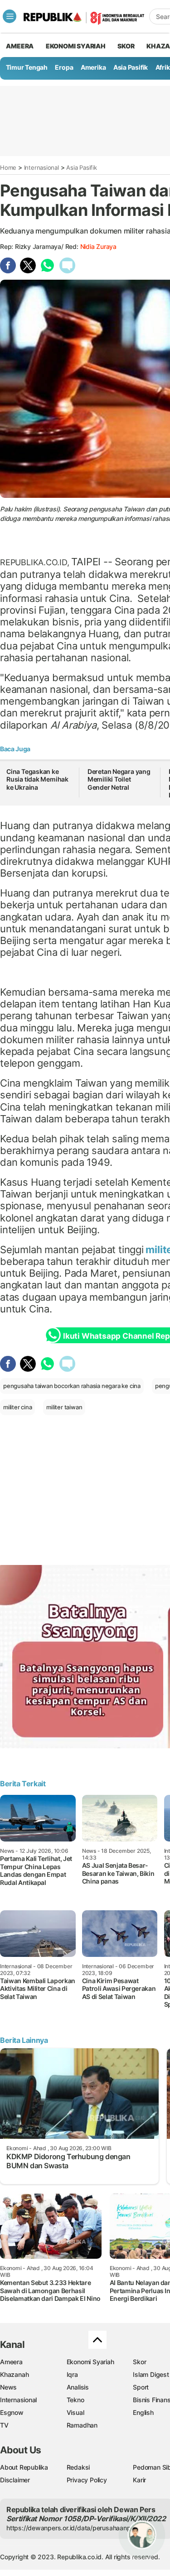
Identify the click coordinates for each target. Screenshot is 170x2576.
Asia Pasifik (131, 67)
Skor (139, 2362)
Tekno (75, 2400)
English (143, 2412)
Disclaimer (15, 2480)
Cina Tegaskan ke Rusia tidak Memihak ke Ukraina (37, 779)
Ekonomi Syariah (76, 46)
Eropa (64, 67)
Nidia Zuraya (98, 246)
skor (126, 46)
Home (8, 167)
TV (4, 2425)
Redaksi (78, 2467)
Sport (141, 2387)
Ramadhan (82, 2425)
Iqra (72, 2374)
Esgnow (12, 2412)
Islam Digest (151, 2374)
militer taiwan (64, 1407)
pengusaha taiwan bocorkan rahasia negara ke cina (72, 1386)
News (8, 2387)
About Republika (24, 2467)
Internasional (41, 167)
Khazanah (14, 2374)
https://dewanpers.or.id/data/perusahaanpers (73, 2528)
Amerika (93, 67)
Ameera (11, 2362)
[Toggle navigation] (10, 16)
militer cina (17, 1407)
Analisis (78, 2387)
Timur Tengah (27, 67)
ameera (20, 46)
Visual (75, 2412)
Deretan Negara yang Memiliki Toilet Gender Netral (119, 779)
